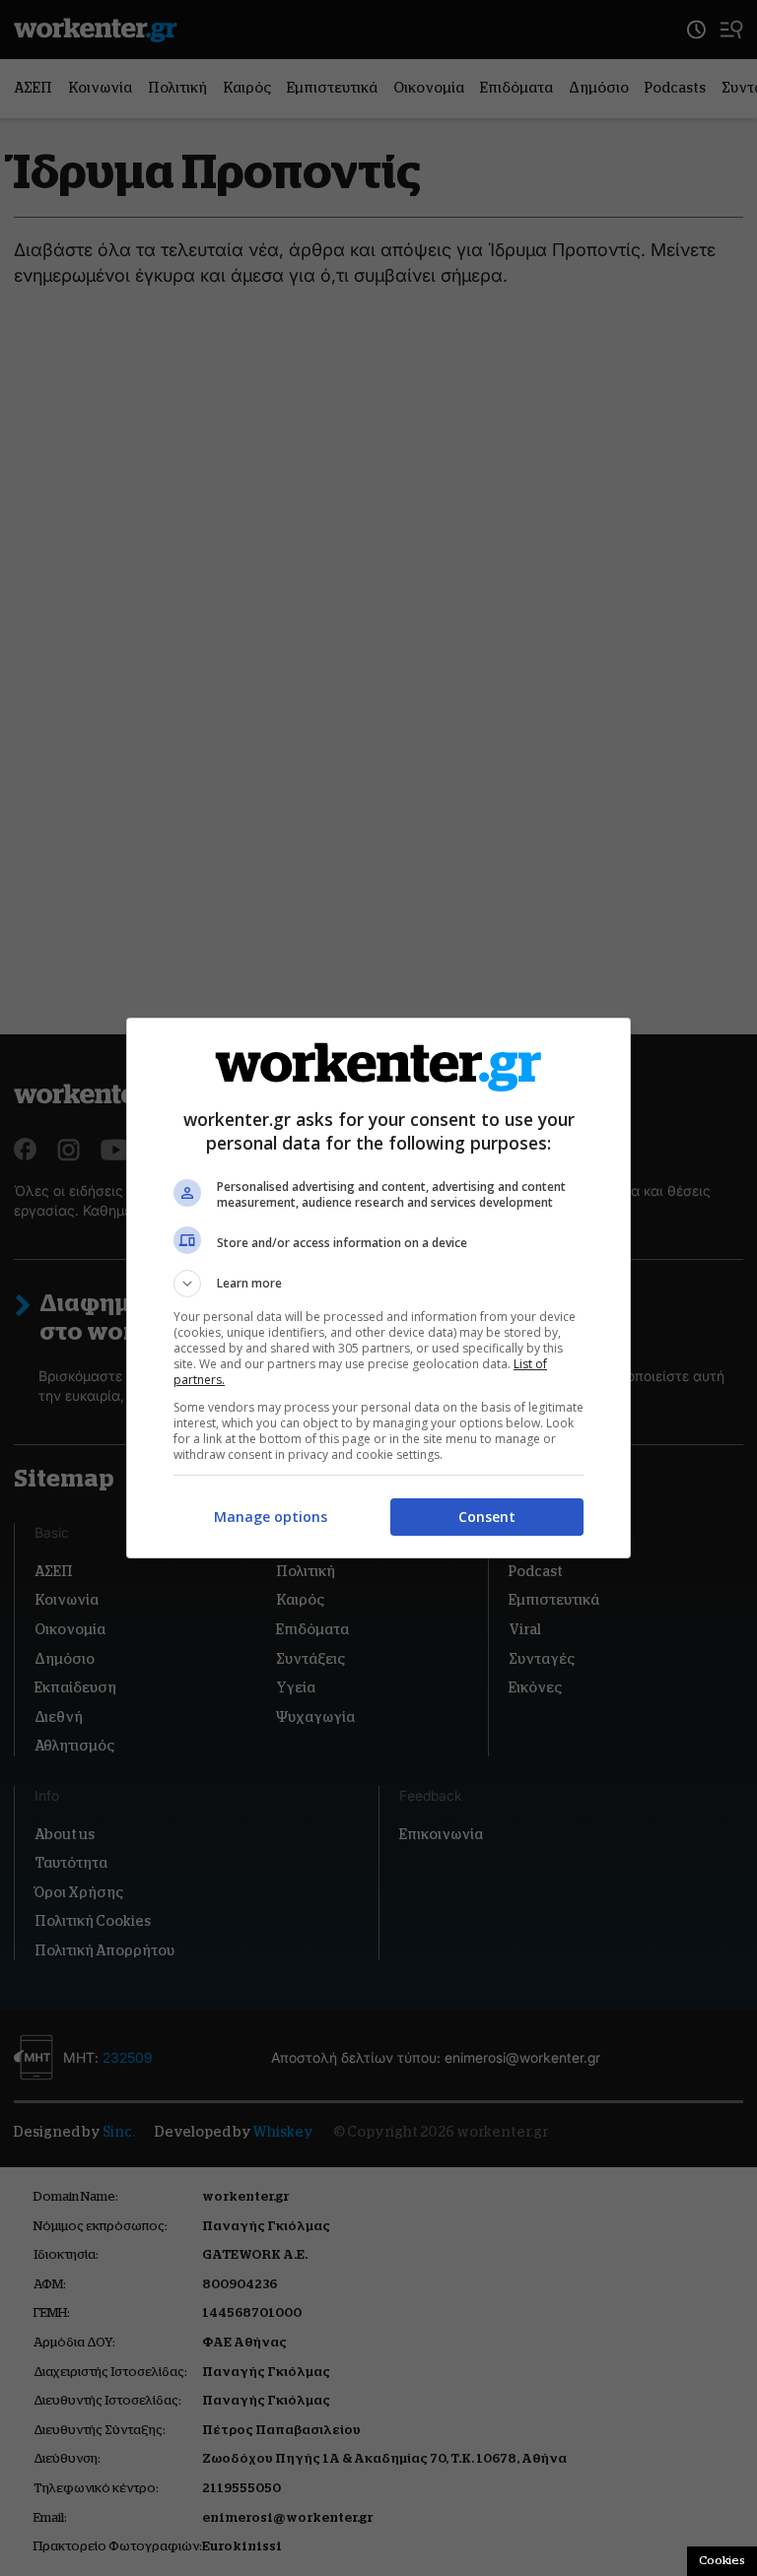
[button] (378, 1284)
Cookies (722, 2560)
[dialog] (378, 1288)
